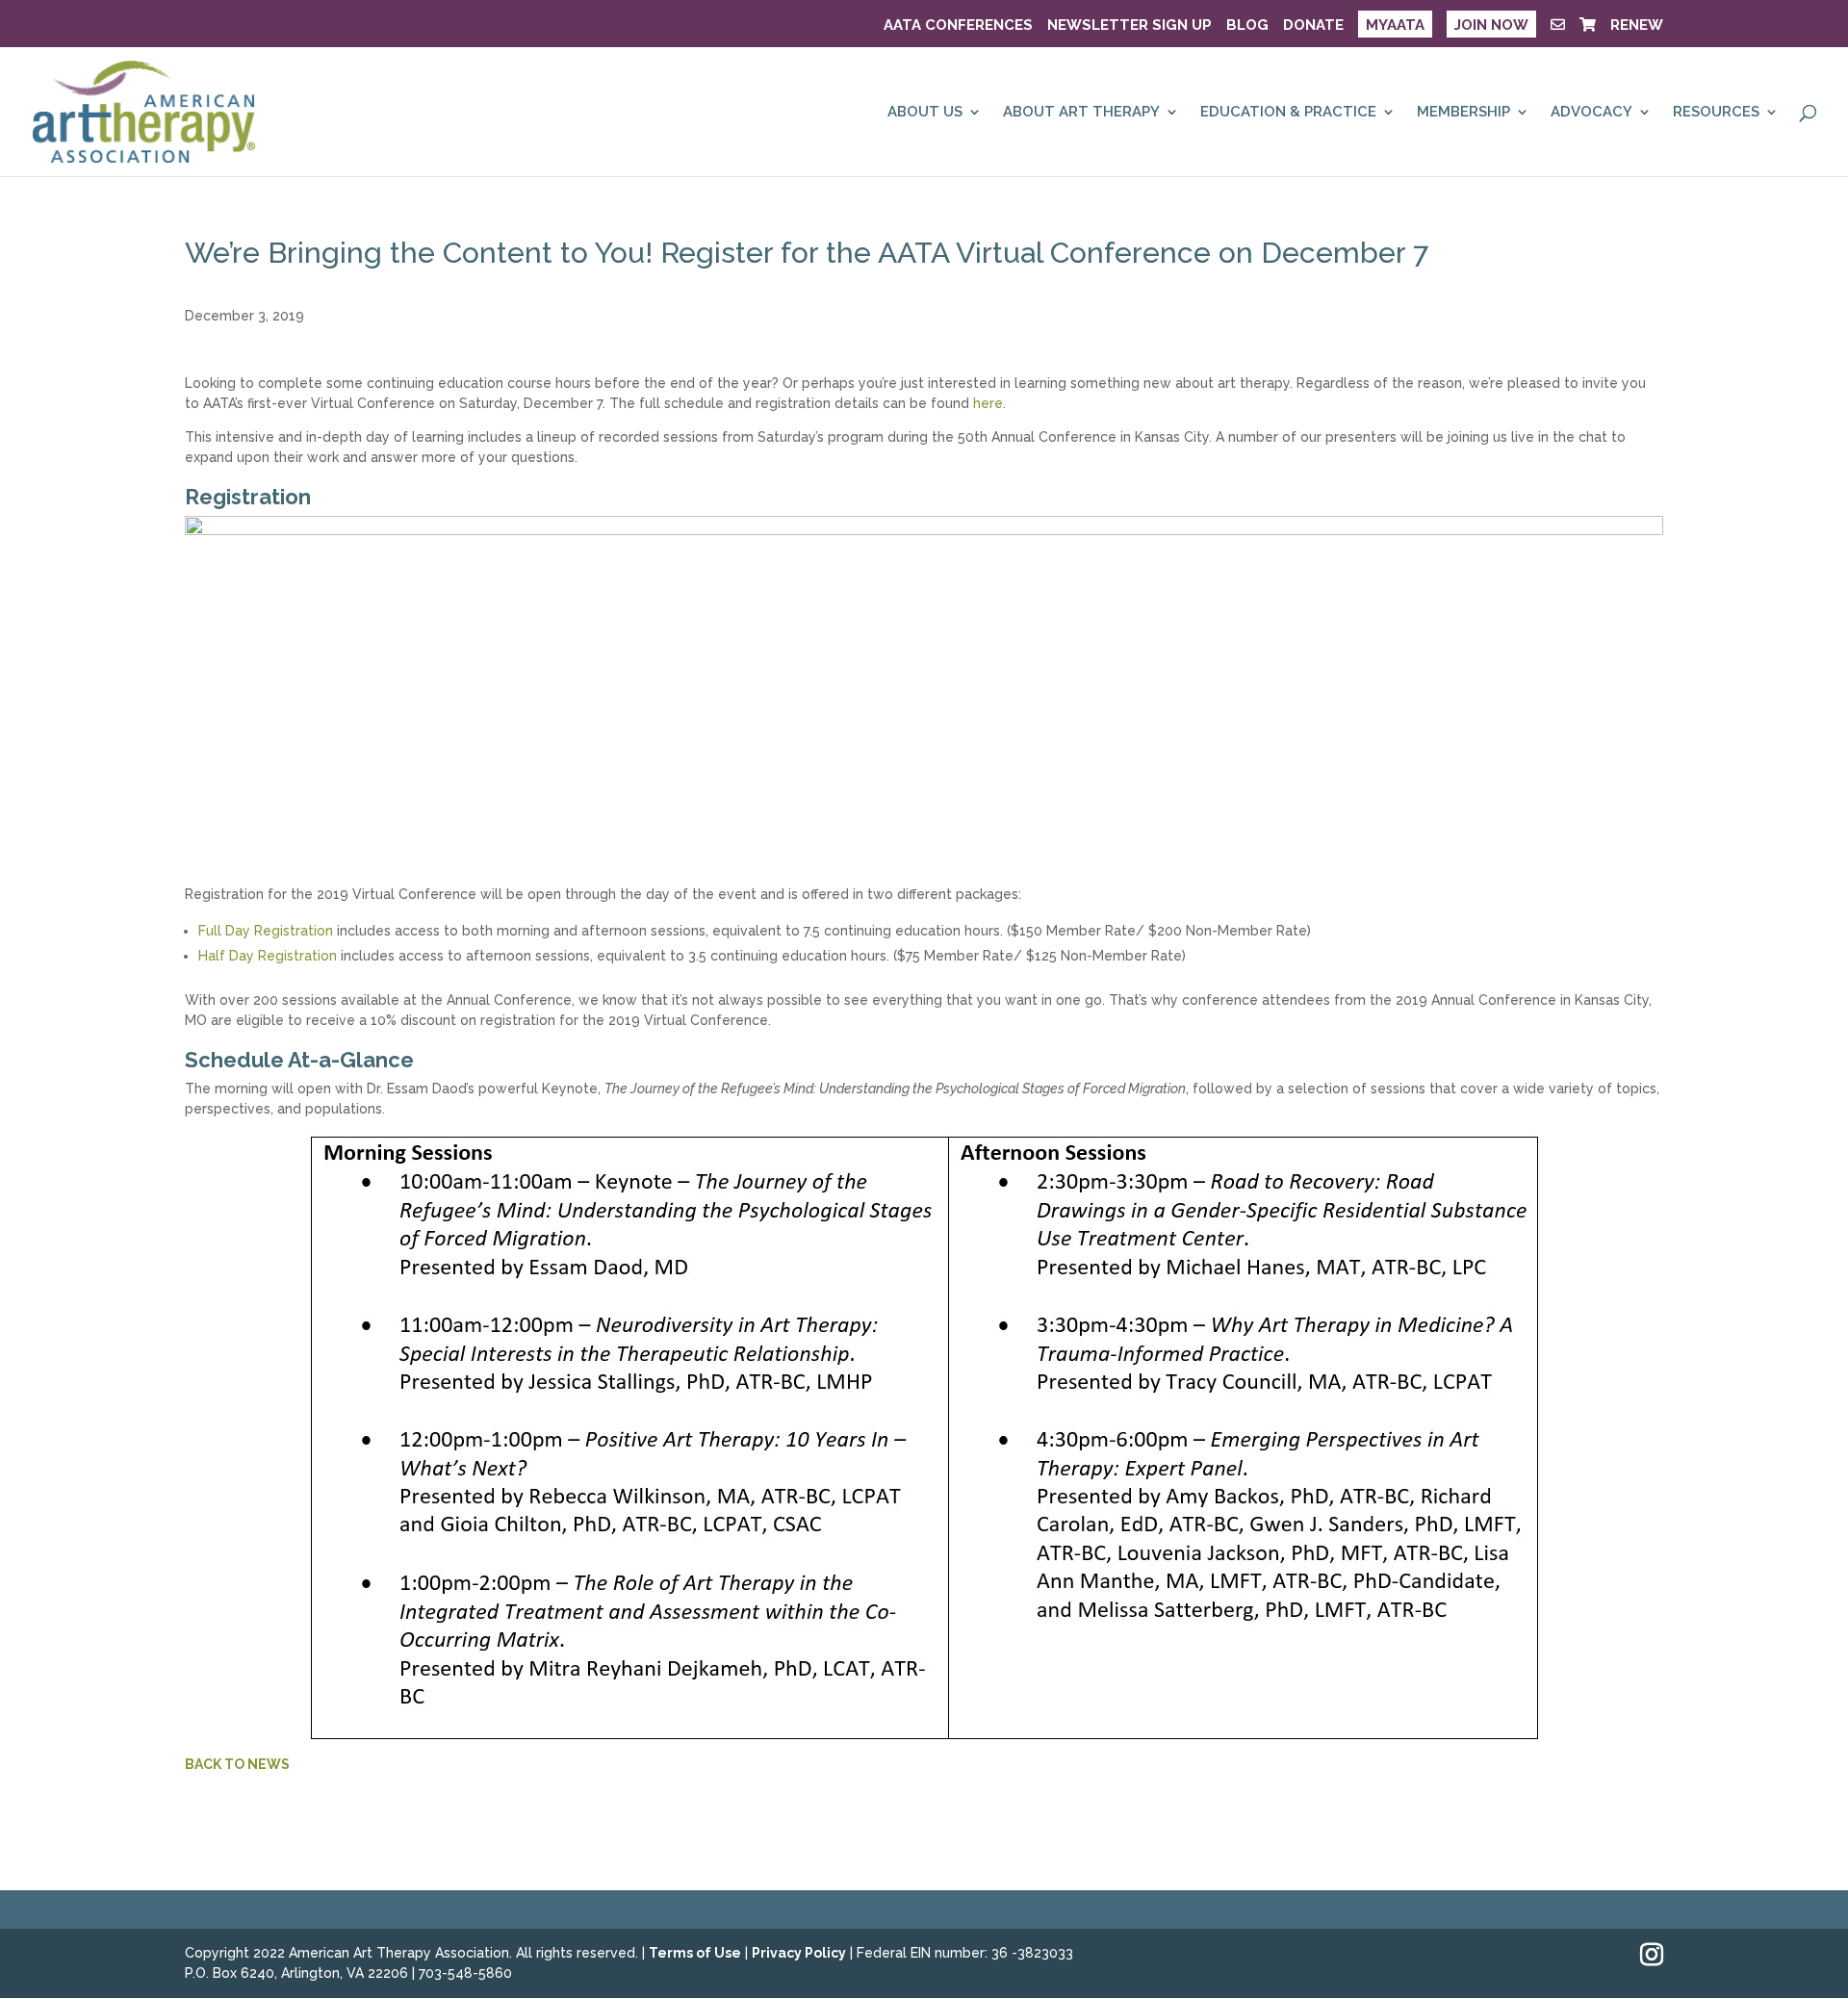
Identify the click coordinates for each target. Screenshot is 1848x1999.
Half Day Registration (268, 956)
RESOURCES (1716, 113)
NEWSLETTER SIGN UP (1129, 26)
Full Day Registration (266, 931)
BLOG (1247, 26)
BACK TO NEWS (237, 1764)
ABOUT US (925, 113)
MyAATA (1395, 25)
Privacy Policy (799, 1953)
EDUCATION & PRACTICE (1288, 113)
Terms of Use (695, 1953)
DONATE (1313, 26)
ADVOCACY (1591, 113)
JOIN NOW (1491, 25)
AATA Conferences (958, 26)
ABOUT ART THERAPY (1081, 113)
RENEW (1637, 26)
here (988, 403)
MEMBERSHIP (1463, 113)
